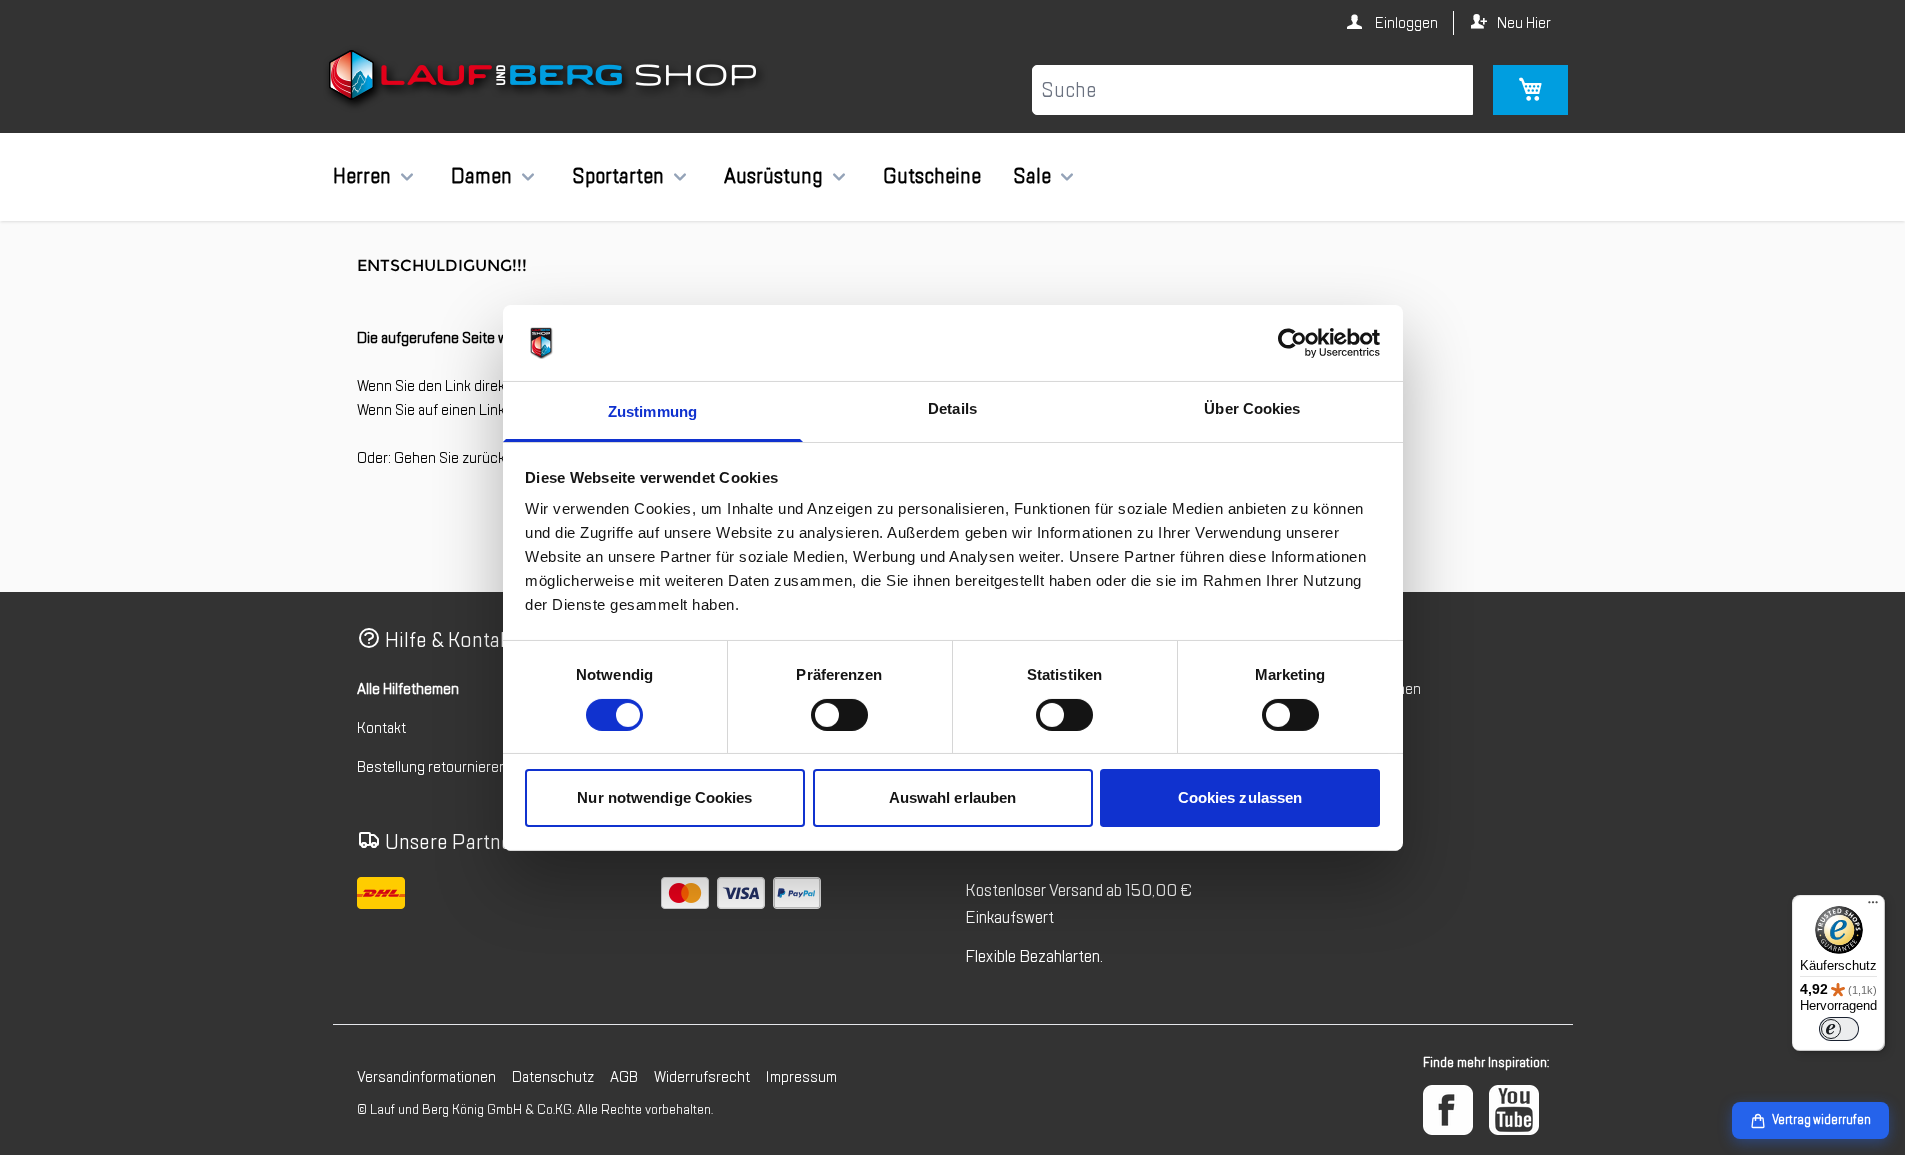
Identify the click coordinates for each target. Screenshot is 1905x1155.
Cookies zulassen (1240, 797)
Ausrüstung (773, 176)
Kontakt (381, 728)
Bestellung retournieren (432, 767)
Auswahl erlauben (953, 797)
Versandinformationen (426, 1077)
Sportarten (618, 176)
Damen (481, 176)
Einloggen (1405, 23)
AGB (624, 1077)
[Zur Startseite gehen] (545, 79)
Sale (1032, 176)
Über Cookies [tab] (1252, 408)
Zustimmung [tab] (652, 411)
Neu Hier (1524, 23)
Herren (362, 176)
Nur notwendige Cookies (664, 797)
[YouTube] (1514, 1110)
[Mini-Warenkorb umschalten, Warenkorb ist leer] (1530, 90)
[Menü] (1873, 907)
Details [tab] (952, 408)
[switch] (839, 715)
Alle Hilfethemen (408, 689)
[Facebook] (1448, 1110)
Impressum (801, 1077)
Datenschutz (553, 1077)
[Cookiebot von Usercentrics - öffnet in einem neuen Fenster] (1292, 343)
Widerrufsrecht (702, 1077)
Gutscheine (932, 176)
